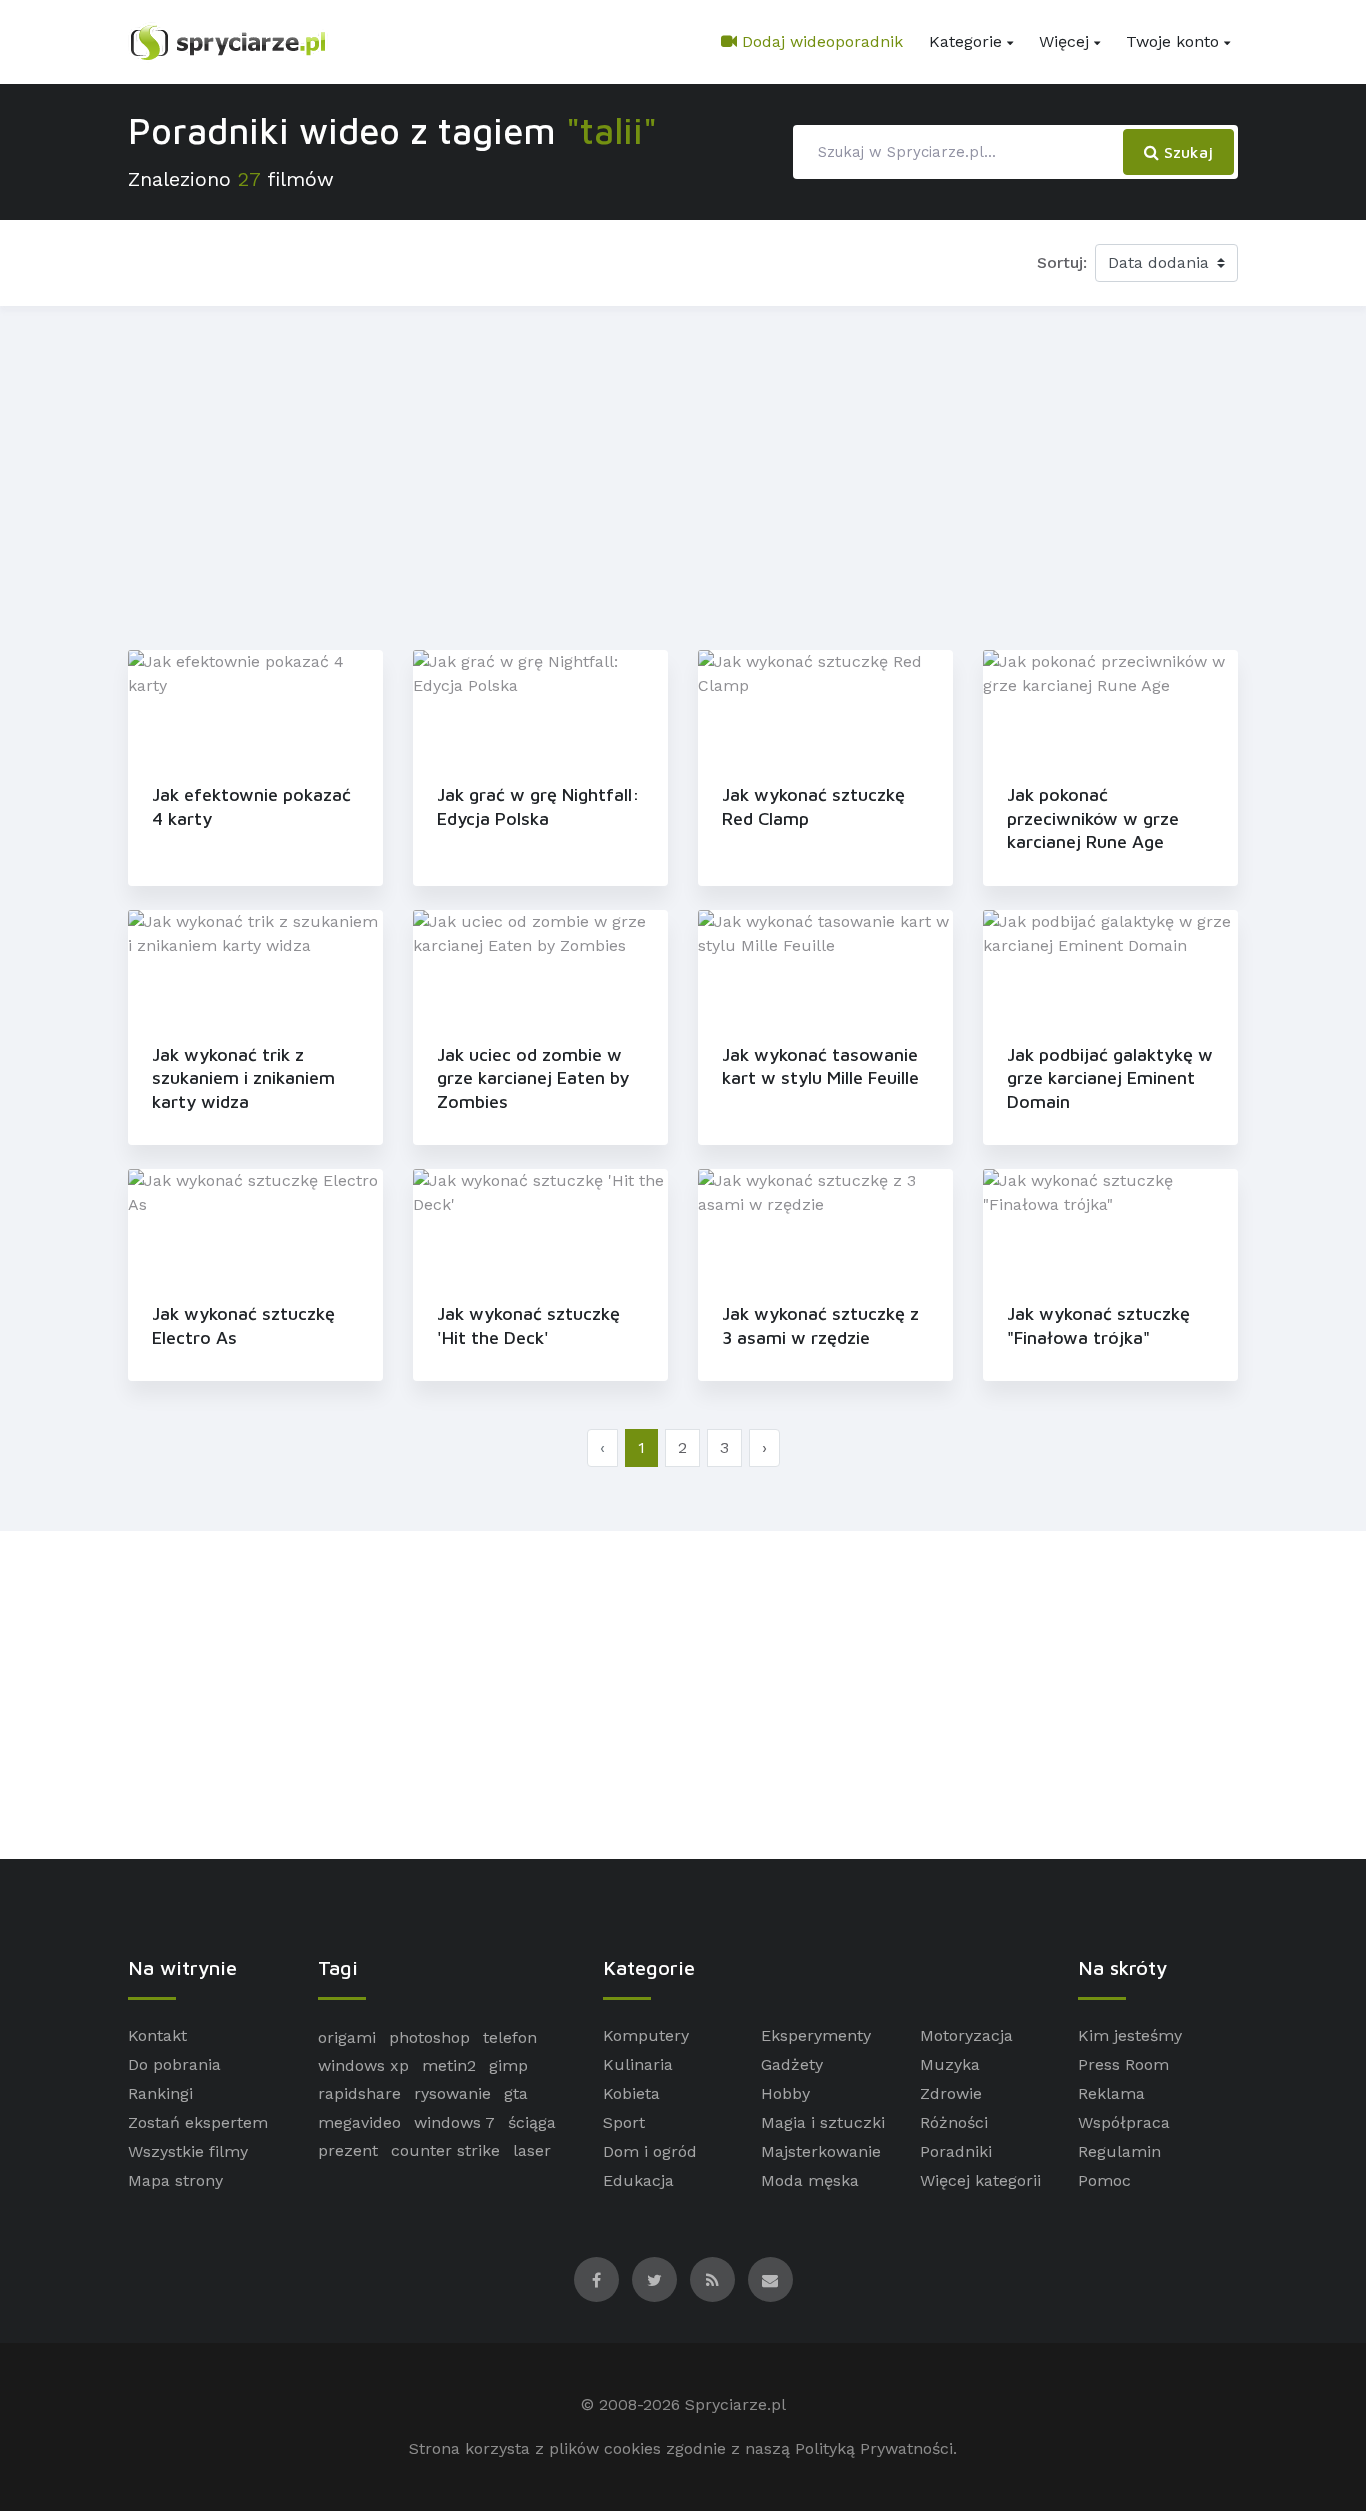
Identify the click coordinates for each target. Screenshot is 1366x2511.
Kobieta (631, 2093)
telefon (510, 2037)
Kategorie (965, 41)
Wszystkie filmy (188, 2151)
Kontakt (157, 2035)
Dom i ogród (650, 2151)
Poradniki (956, 2151)
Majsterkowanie (821, 2151)
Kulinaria (638, 2064)
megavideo (359, 2122)
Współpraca (1124, 2122)
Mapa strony (175, 2180)
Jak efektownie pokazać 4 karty (251, 806)
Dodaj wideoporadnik (820, 41)
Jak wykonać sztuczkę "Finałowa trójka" (1098, 1325)
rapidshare (359, 2093)
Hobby (785, 2093)
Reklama (1111, 2093)
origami (347, 2037)
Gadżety (792, 2064)
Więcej (1064, 41)
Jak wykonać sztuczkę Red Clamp (813, 806)
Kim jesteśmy (1130, 2035)
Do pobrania (174, 2064)
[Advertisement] (683, 474)
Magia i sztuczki (823, 2122)
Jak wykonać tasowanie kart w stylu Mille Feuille (820, 1066)
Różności (954, 2122)
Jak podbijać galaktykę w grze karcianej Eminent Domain (1110, 1078)
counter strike (445, 2150)
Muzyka (950, 2064)
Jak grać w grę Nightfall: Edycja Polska (538, 806)
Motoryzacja (966, 2035)
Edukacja (638, 2180)
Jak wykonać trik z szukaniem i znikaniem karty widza (243, 1078)
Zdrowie (951, 2093)
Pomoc (1104, 2180)
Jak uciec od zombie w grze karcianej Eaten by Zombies (533, 1078)
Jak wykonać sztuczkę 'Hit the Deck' (528, 1325)
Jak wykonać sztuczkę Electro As (243, 1325)
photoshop (429, 2037)
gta (516, 2093)
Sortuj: (1062, 262)
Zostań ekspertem (198, 2122)
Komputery (646, 2035)
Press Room (1123, 2064)
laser (532, 2150)
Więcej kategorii (980, 2180)
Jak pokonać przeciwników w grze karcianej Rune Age (1093, 818)
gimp (508, 2065)
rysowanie (452, 2093)
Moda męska (810, 2180)
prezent (348, 2150)
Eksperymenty (816, 2035)
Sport (624, 2122)
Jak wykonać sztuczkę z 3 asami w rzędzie (820, 1325)
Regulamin (1119, 2151)
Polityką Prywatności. (876, 2448)
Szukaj (1186, 152)
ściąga (532, 2122)
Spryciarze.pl (735, 2404)
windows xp (363, 2065)
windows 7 (454, 2122)
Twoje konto (1172, 41)
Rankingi (160, 2093)
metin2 (449, 2065)
